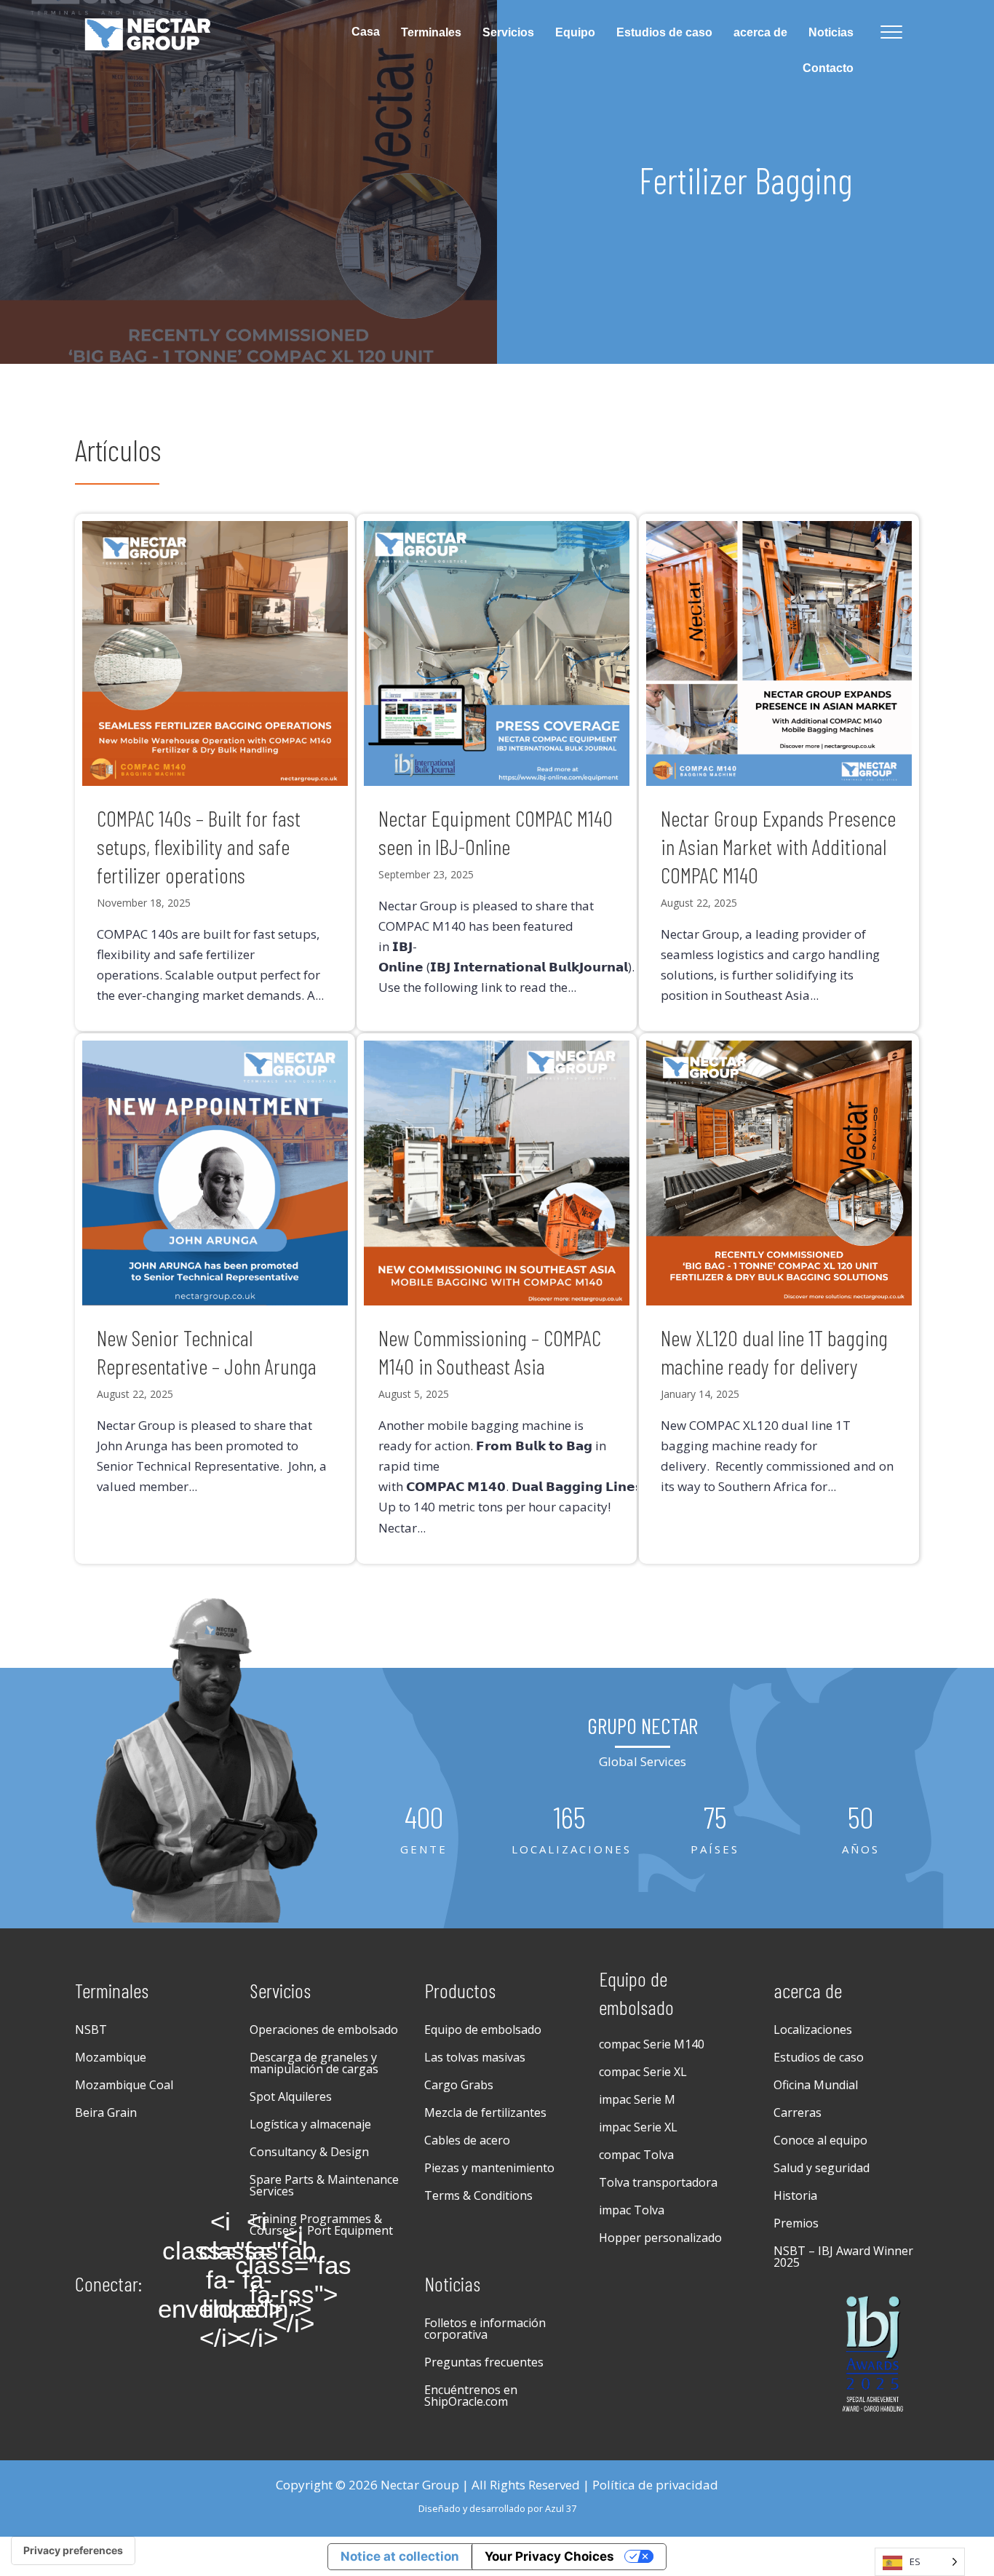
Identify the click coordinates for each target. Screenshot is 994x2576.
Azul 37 (561, 2508)
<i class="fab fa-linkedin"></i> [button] (257, 2280)
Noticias (831, 32)
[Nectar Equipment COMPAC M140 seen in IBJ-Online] (497, 773)
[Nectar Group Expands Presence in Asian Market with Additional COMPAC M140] (779, 773)
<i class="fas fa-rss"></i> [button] (293, 2280)
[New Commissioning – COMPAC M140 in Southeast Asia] (497, 1299)
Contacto (828, 68)
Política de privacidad (655, 2485)
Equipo (575, 32)
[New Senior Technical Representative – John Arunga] (215, 1299)
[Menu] (891, 33)
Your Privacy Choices (549, 2556)
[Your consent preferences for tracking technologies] (73, 2551)
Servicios (508, 32)
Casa (366, 32)
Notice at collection (400, 2556)
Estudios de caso (664, 32)
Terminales (431, 32)
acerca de (760, 32)
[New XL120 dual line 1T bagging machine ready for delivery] (779, 1299)
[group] (424, 1830)
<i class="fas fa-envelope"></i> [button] (220, 2280)
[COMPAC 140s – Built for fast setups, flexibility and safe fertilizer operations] (215, 773)
